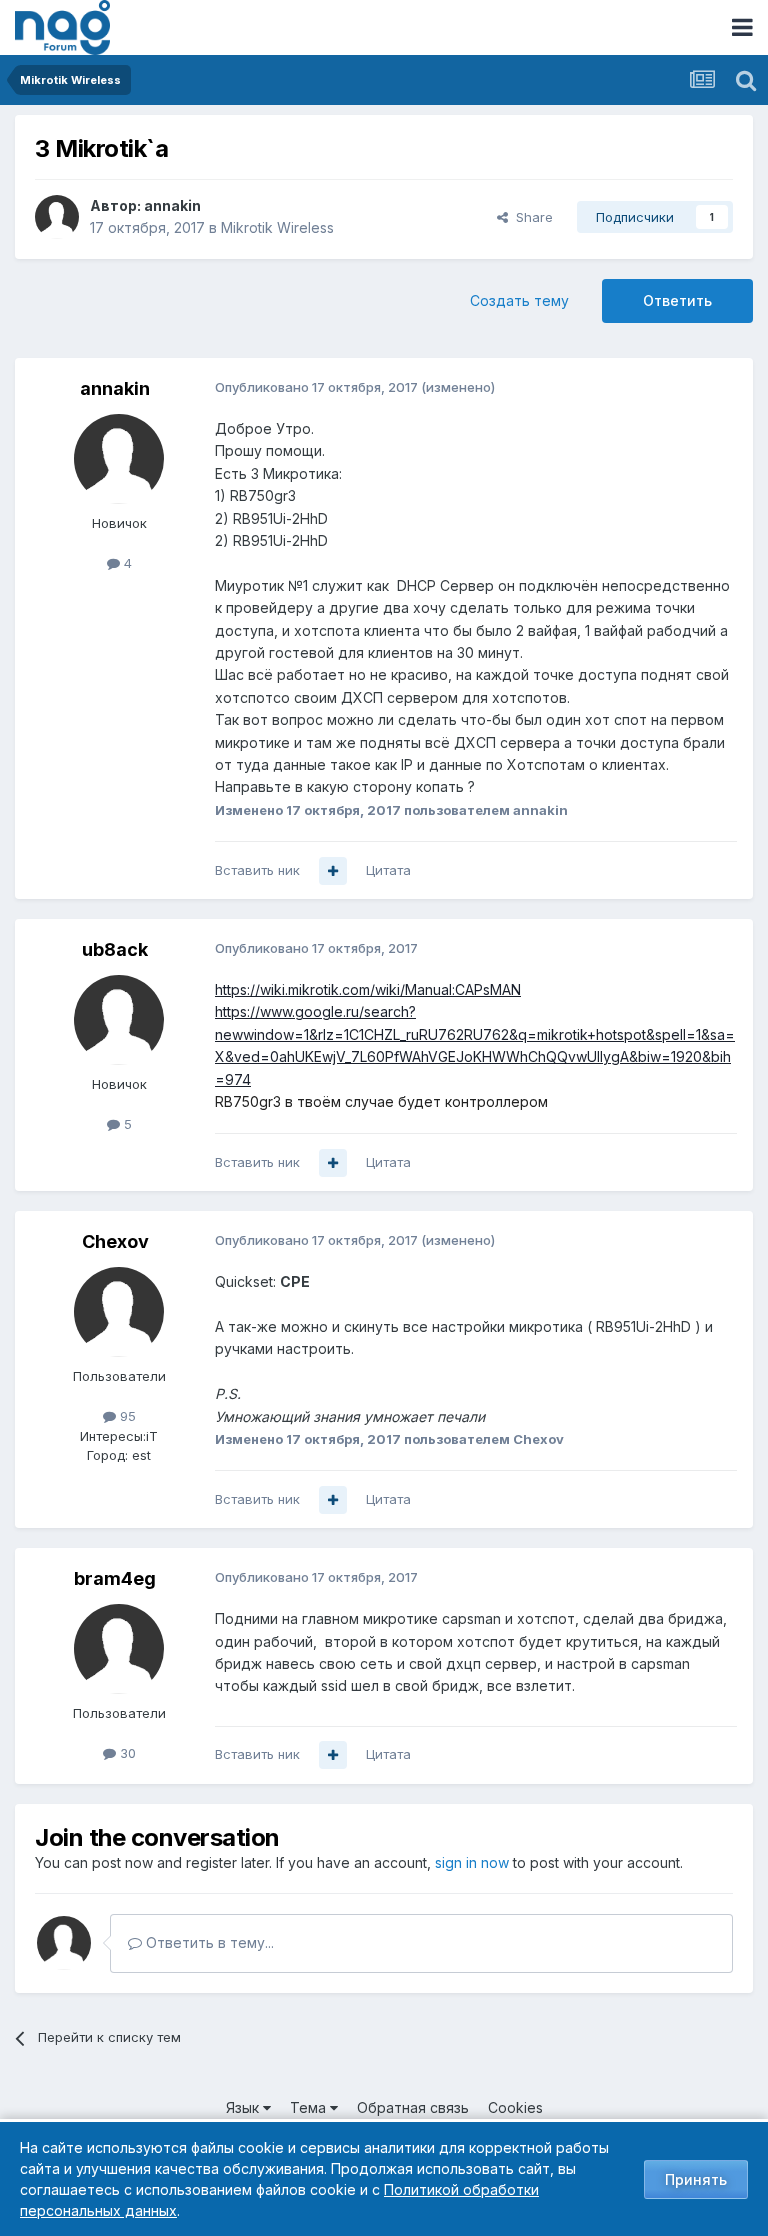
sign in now (472, 1862)
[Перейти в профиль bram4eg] (119, 1649)
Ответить (677, 300)
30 (126, 1753)
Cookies (515, 2107)
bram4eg (115, 1578)
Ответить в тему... (208, 1942)
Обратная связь (413, 2107)
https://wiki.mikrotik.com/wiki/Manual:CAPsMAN (368, 989)
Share (530, 217)
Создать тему (519, 300)
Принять (696, 2179)
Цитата (388, 870)
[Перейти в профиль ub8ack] (119, 1020)
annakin (172, 205)
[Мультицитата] (333, 871)
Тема (310, 2107)
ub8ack (115, 949)
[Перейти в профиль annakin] (57, 217)
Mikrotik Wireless (277, 227)
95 (126, 1416)
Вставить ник (257, 870)
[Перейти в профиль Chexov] (119, 1312)
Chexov (115, 1241)
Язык (244, 2107)
